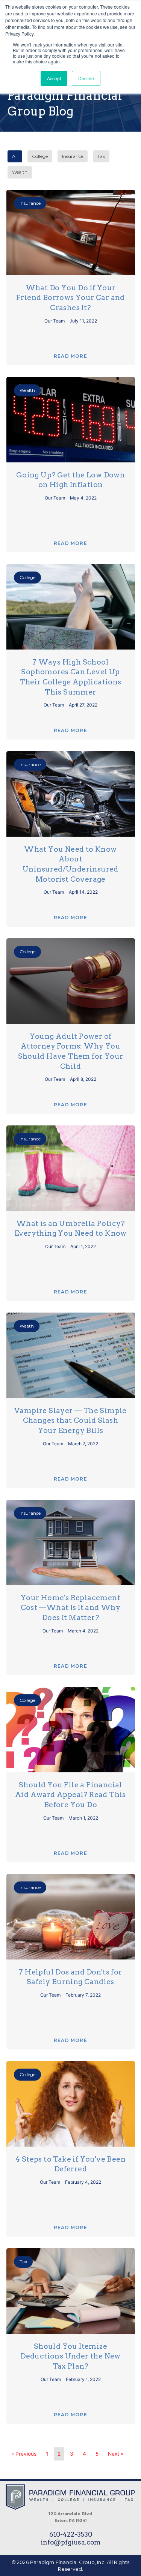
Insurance (73, 156)
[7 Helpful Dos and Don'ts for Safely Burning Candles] (71, 1917)
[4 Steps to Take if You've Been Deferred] (71, 2104)
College (40, 156)
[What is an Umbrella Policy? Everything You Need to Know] (71, 1168)
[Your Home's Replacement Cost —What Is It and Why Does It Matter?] (71, 1542)
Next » (116, 2454)
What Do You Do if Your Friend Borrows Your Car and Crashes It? (70, 298)
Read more (70, 356)
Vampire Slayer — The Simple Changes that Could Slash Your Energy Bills (70, 1421)
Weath (27, 1326)
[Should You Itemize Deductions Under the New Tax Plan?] (71, 2291)
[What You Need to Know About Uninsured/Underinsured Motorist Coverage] (71, 794)
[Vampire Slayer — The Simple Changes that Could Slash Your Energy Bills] (71, 1355)
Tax (101, 156)
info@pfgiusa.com (70, 2542)
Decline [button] (86, 78)
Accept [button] (54, 78)
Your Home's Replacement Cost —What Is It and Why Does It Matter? (71, 1608)
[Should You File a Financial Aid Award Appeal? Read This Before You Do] (71, 1730)
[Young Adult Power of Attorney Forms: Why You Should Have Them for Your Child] (71, 981)
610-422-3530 (71, 2534)
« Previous (24, 2454)
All (15, 156)
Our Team (55, 321)
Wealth (20, 172)
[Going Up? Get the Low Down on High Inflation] (71, 420)
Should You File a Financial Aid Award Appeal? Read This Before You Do (70, 1795)
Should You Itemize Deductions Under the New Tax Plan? (70, 2356)
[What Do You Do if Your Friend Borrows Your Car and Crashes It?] (71, 233)
